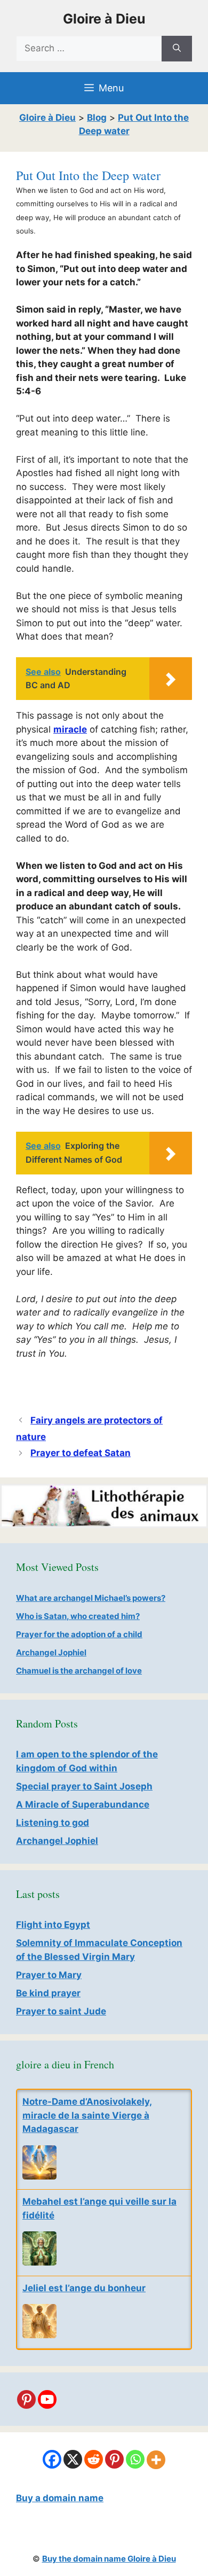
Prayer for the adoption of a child (79, 1634)
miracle (70, 729)
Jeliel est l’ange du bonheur (84, 2288)
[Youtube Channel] (47, 2399)
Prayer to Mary (49, 1975)
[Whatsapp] (135, 2459)
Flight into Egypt (53, 1925)
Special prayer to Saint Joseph (84, 1786)
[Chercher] (177, 49)
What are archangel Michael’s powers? (91, 1598)
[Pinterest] (26, 2399)
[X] (73, 2459)
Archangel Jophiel (51, 1652)
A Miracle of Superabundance (83, 1804)
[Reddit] (94, 2459)
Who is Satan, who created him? (78, 1616)
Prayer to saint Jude (61, 2011)
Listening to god (53, 1823)
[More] (156, 2460)
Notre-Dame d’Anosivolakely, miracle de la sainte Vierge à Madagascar (87, 2115)
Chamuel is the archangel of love (79, 1671)
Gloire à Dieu (104, 19)
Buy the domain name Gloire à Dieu (109, 2559)
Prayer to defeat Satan (81, 1453)
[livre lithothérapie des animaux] (104, 1525)
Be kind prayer (48, 1993)
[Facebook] (52, 2459)
